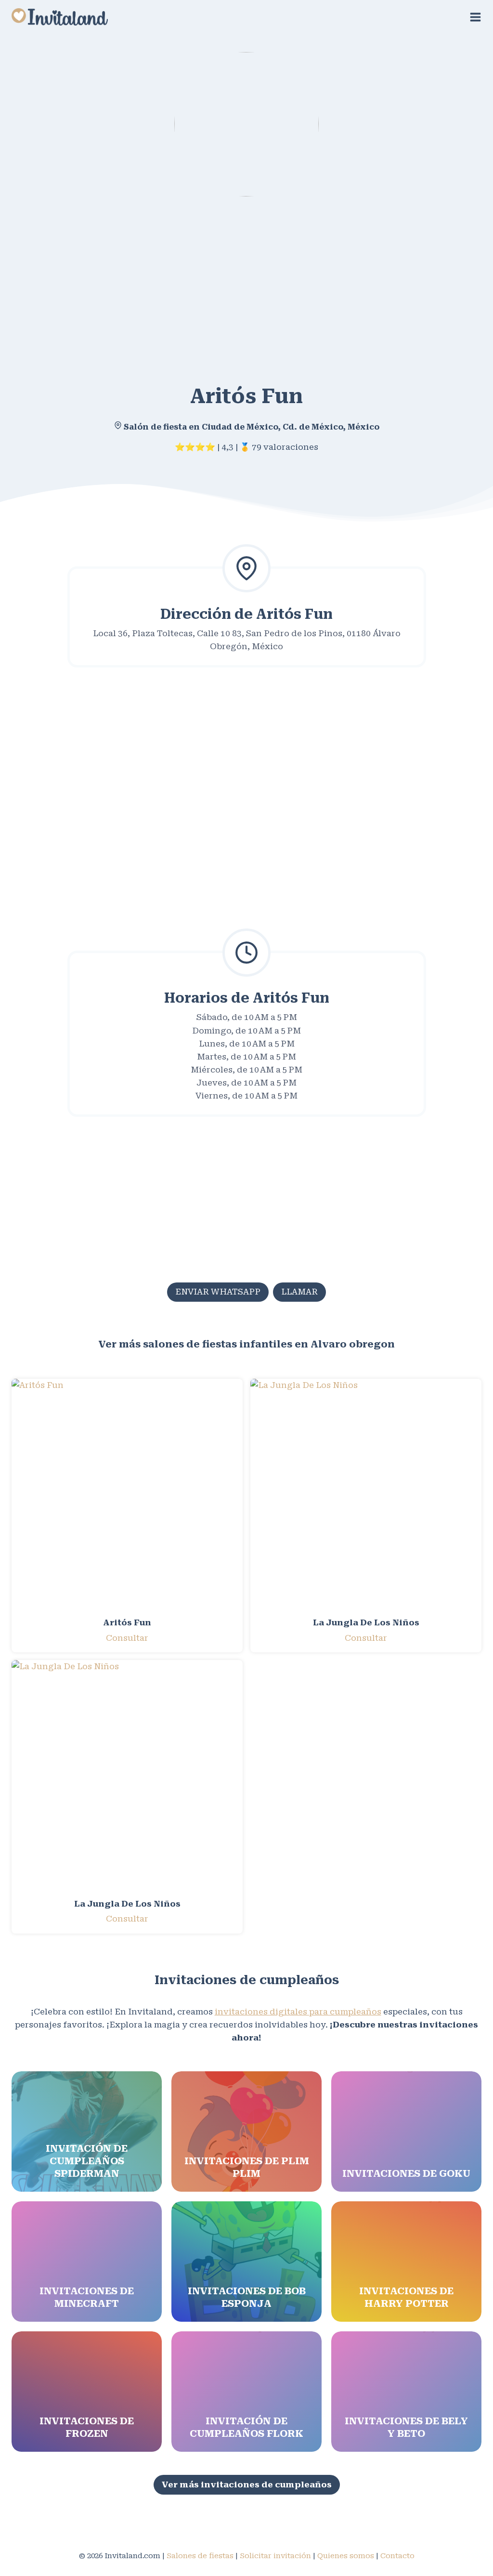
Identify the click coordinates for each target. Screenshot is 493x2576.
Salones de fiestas (200, 2556)
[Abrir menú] (475, 17)
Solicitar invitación (275, 2556)
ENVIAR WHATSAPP (218, 1292)
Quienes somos (346, 2556)
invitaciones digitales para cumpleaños (298, 2012)
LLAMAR (299, 1292)
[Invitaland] (60, 17)
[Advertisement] (246, 283)
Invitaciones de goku (406, 2173)
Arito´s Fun (127, 1622)
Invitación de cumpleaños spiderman (87, 2161)
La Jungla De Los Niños (366, 1622)
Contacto (397, 2556)
